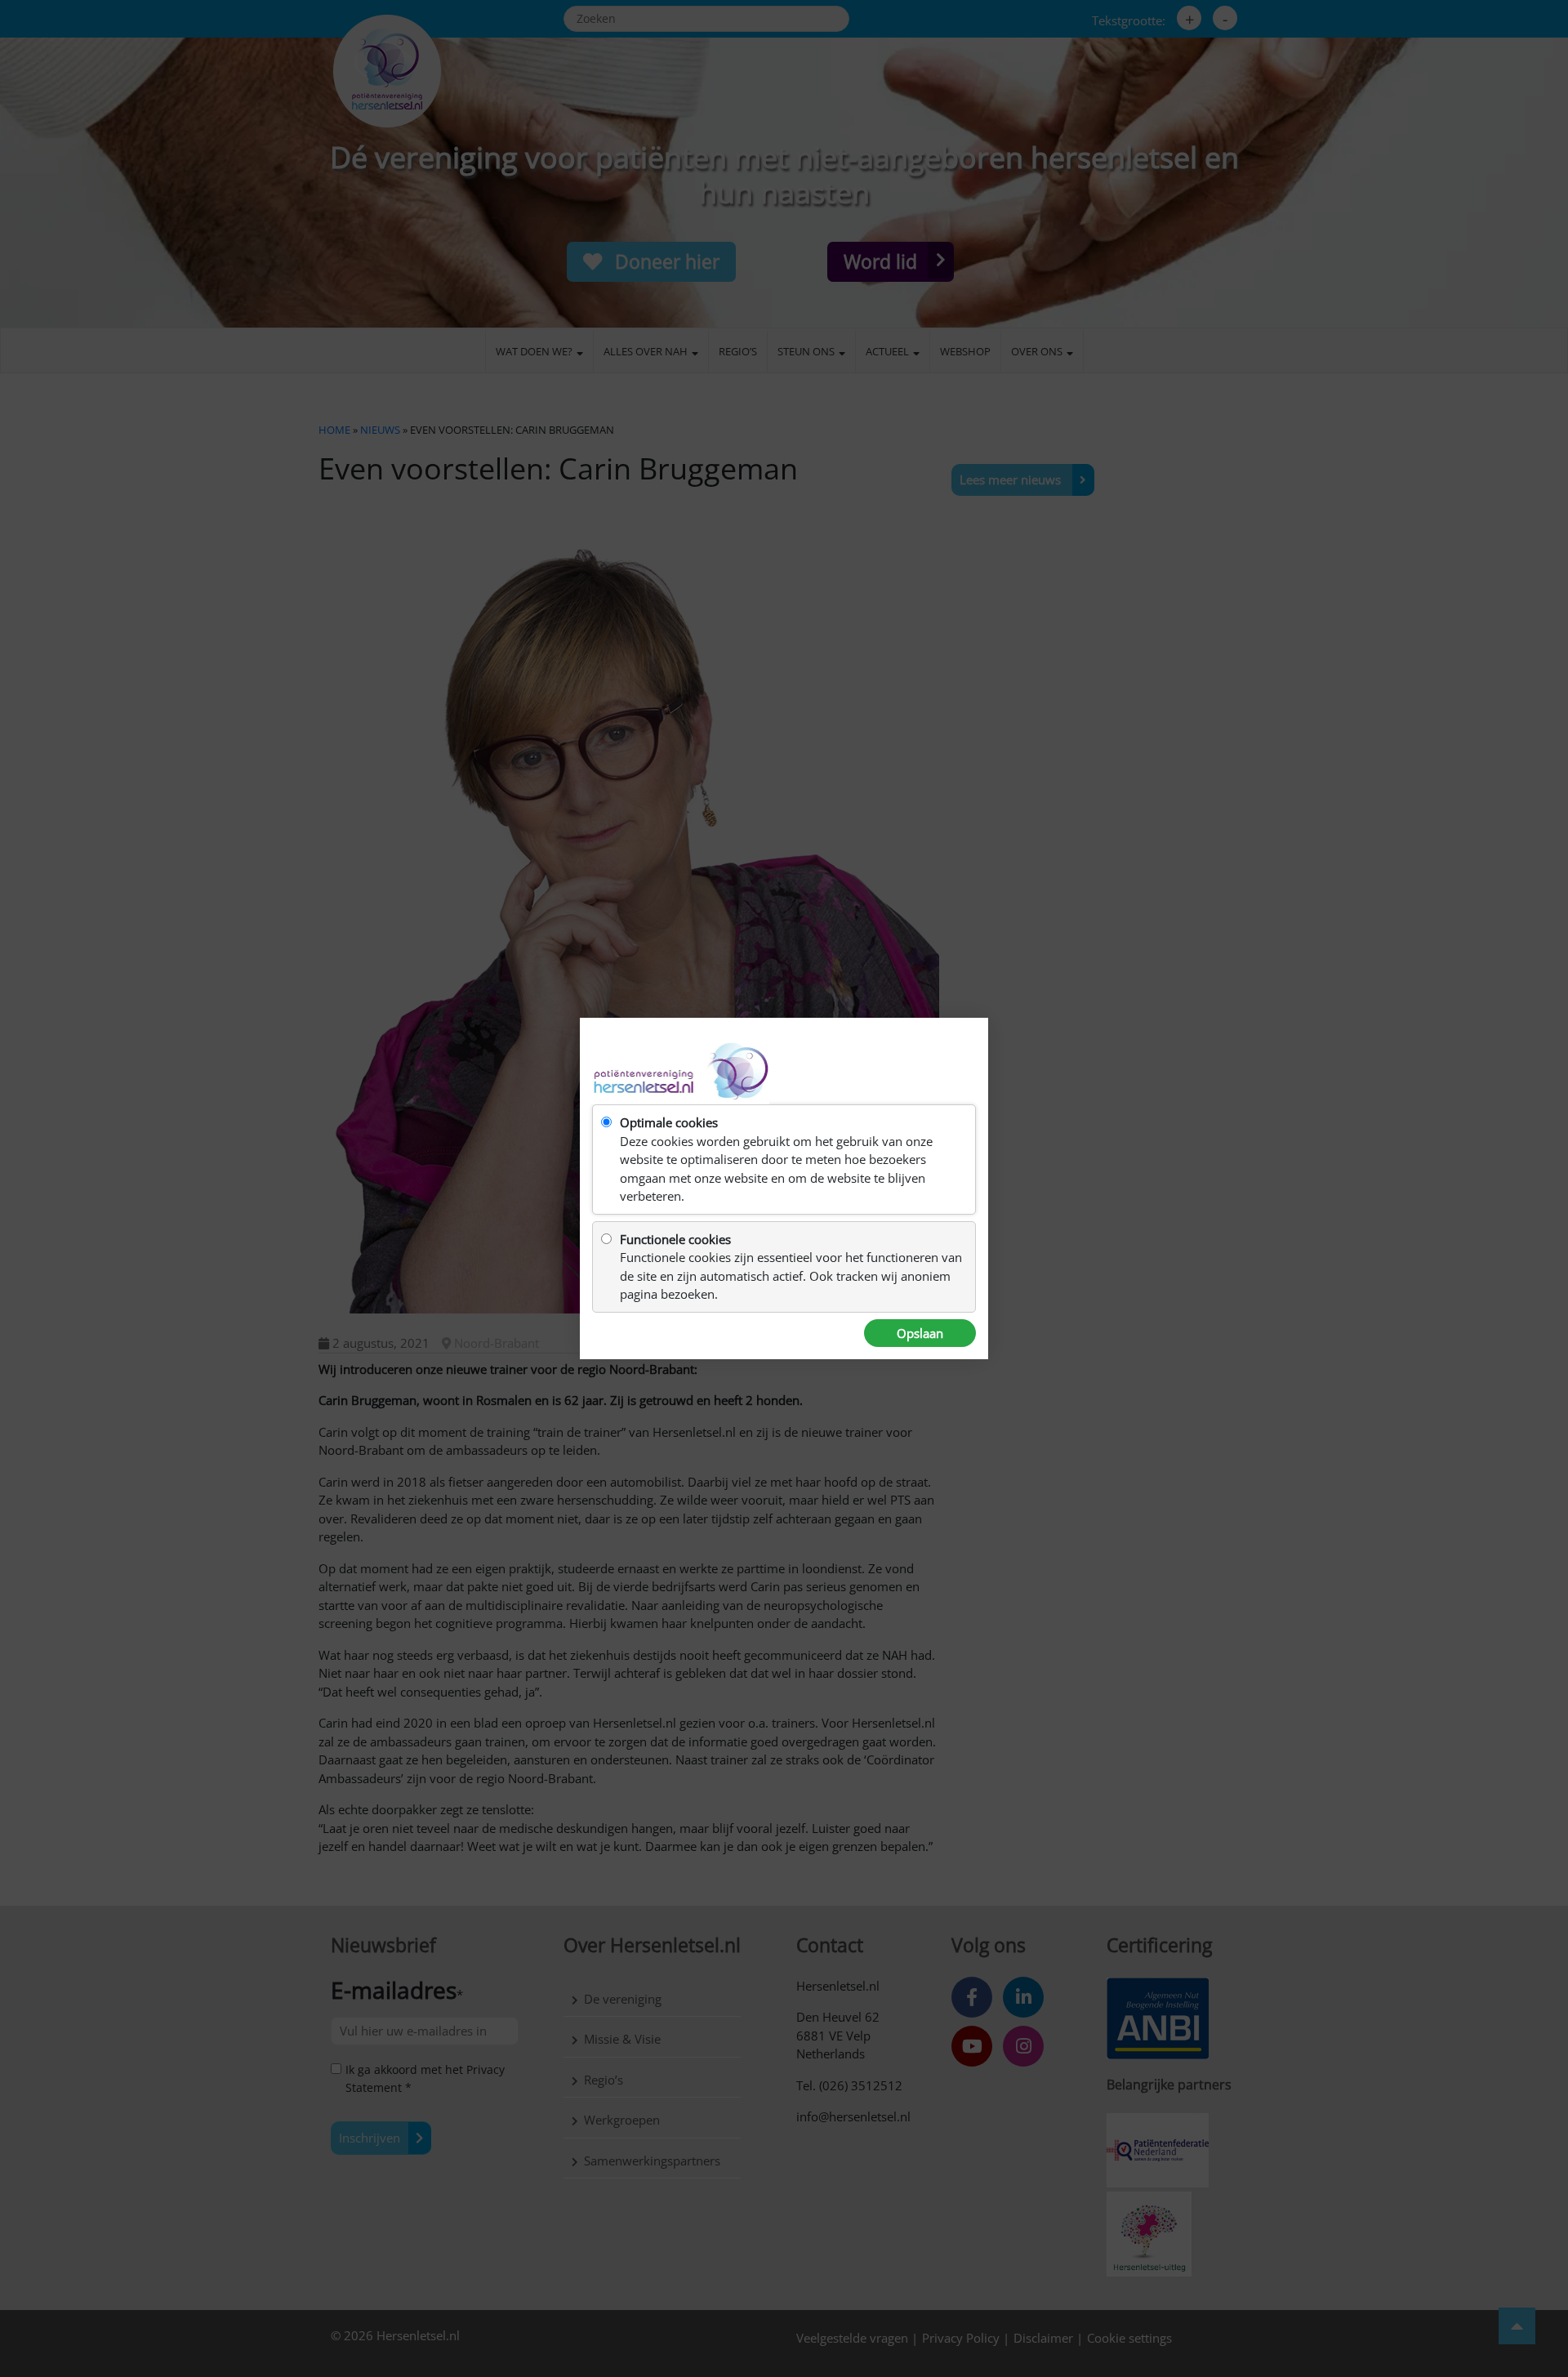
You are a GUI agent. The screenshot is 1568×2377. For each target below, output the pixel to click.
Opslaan (920, 1333)
